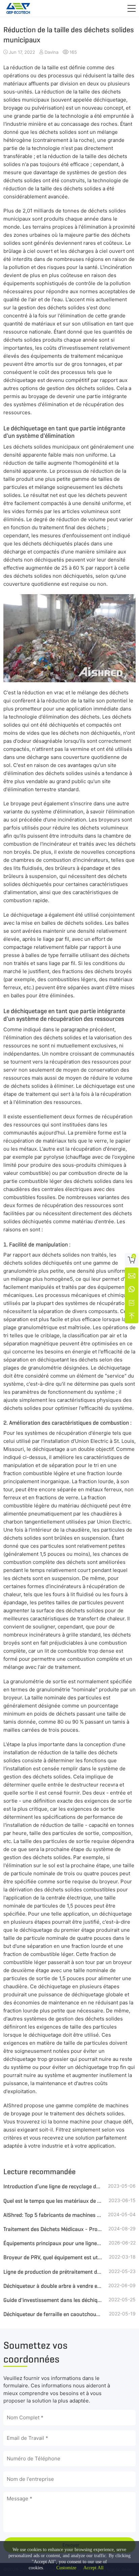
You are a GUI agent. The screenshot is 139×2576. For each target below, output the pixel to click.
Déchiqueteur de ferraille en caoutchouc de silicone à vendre (53, 2314)
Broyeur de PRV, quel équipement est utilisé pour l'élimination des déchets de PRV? (53, 2257)
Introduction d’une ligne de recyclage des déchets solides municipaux (53, 2186)
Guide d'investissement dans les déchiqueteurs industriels (53, 2300)
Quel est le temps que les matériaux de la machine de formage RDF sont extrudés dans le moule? (53, 2201)
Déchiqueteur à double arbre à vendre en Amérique (53, 2286)
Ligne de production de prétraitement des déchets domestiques (53, 2272)
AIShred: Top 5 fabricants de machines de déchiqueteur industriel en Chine (53, 2215)
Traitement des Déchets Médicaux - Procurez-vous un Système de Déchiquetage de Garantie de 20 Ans (53, 2229)
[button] (132, 8)
